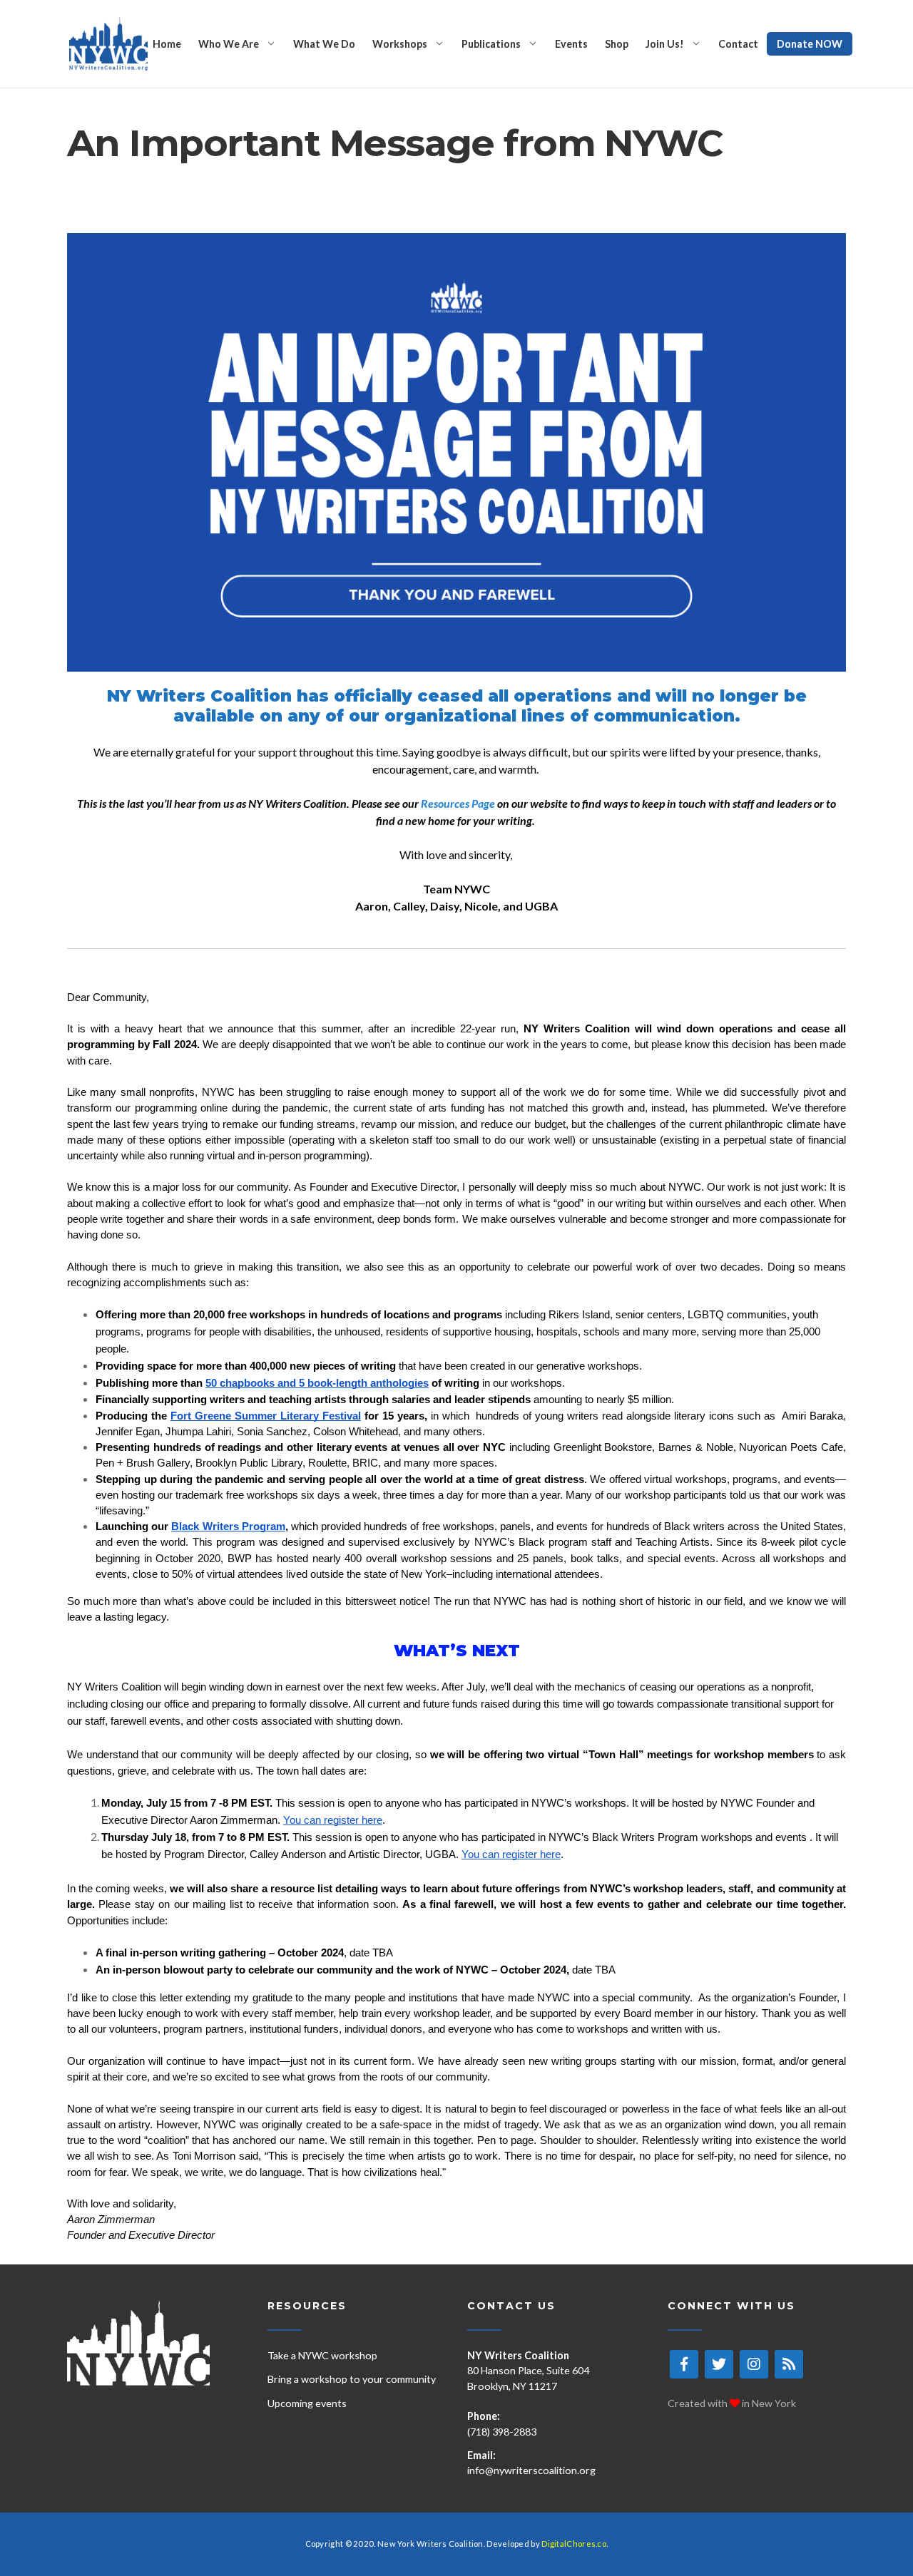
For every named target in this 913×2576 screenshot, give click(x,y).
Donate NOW (810, 44)
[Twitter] (719, 2364)
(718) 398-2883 (502, 2432)
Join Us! (665, 44)
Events (571, 44)
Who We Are (229, 44)
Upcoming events (307, 2403)
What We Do (324, 44)
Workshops (400, 44)
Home (167, 44)
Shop (617, 44)
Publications (491, 44)
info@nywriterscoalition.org (531, 2470)
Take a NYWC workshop (322, 2355)
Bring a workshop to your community (352, 2379)
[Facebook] (684, 2364)
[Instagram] (754, 2364)
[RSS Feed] (789, 2364)
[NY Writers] (108, 44)
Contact (738, 44)
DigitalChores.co (574, 2544)
